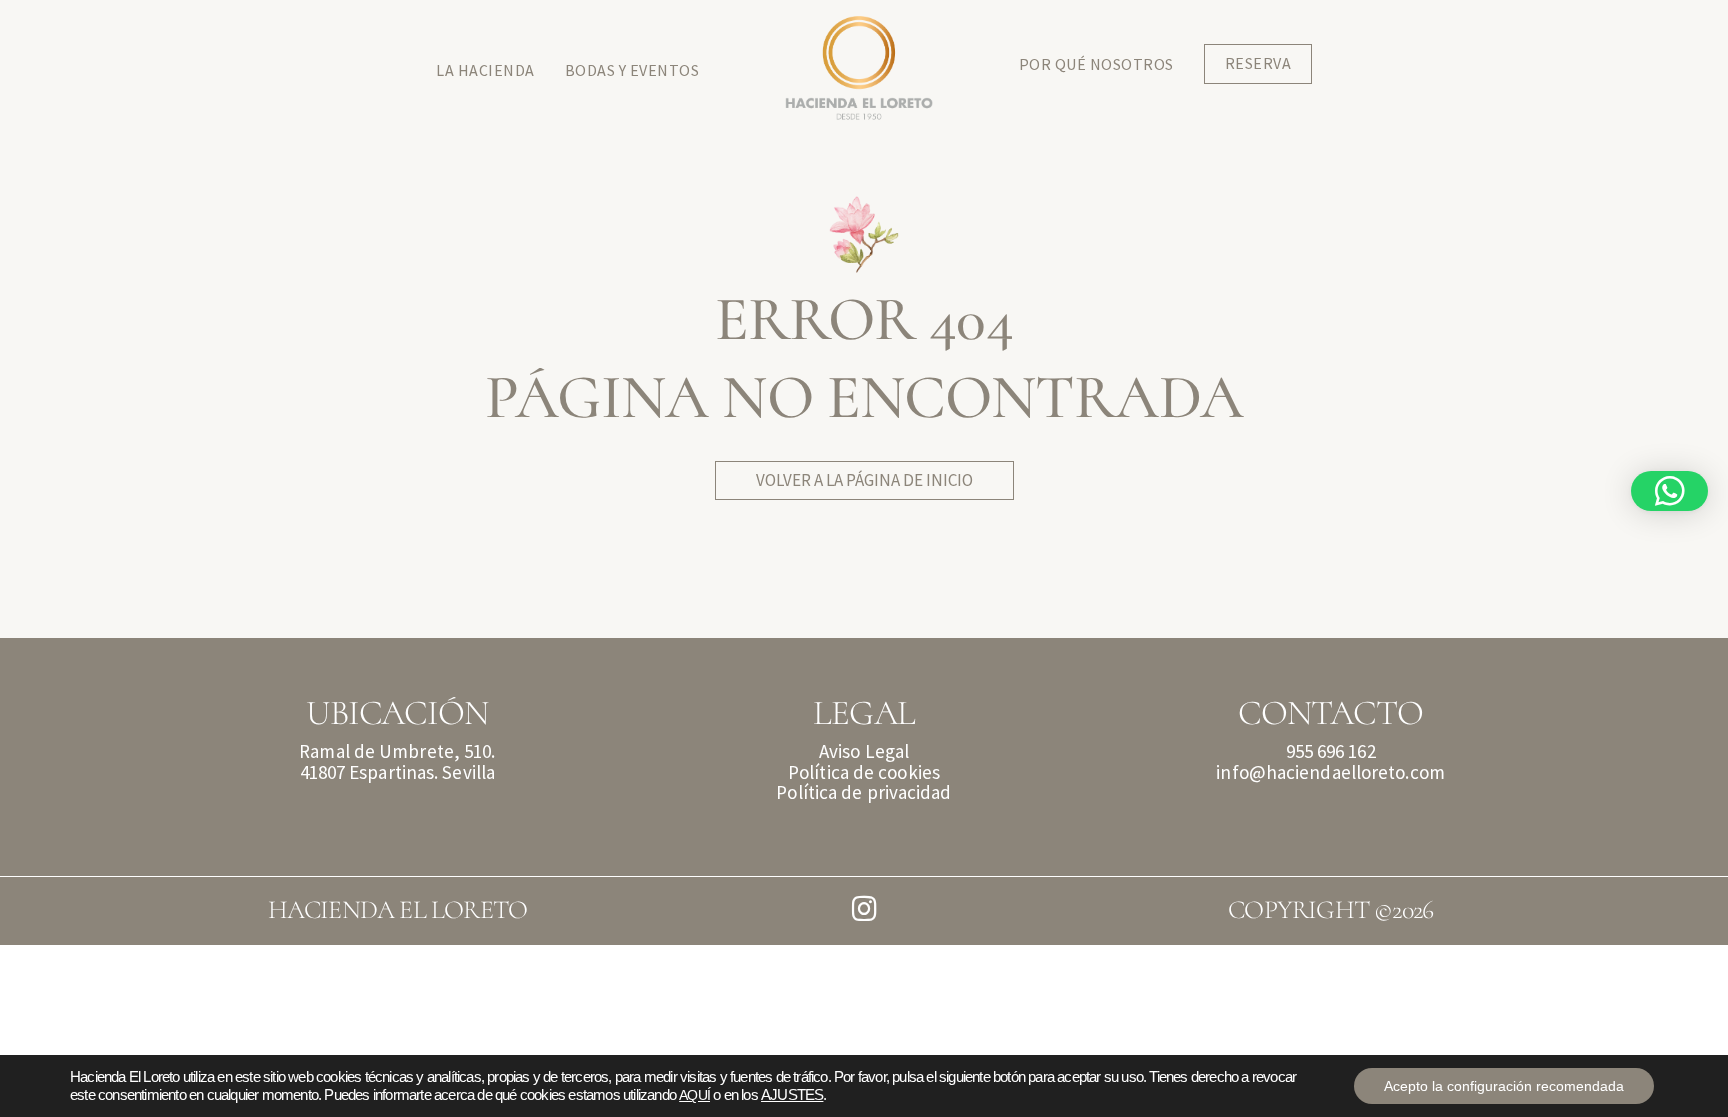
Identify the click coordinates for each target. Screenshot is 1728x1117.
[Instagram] (864, 909)
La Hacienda (485, 70)
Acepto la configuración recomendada (1504, 1086)
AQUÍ (694, 1095)
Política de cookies (864, 772)
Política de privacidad (863, 792)
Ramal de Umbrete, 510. (397, 751)
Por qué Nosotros (1096, 64)
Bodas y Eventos (632, 70)
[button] (1669, 491)
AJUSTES (792, 1095)
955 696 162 (1331, 751)
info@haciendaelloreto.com (1330, 772)
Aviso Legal (864, 751)
